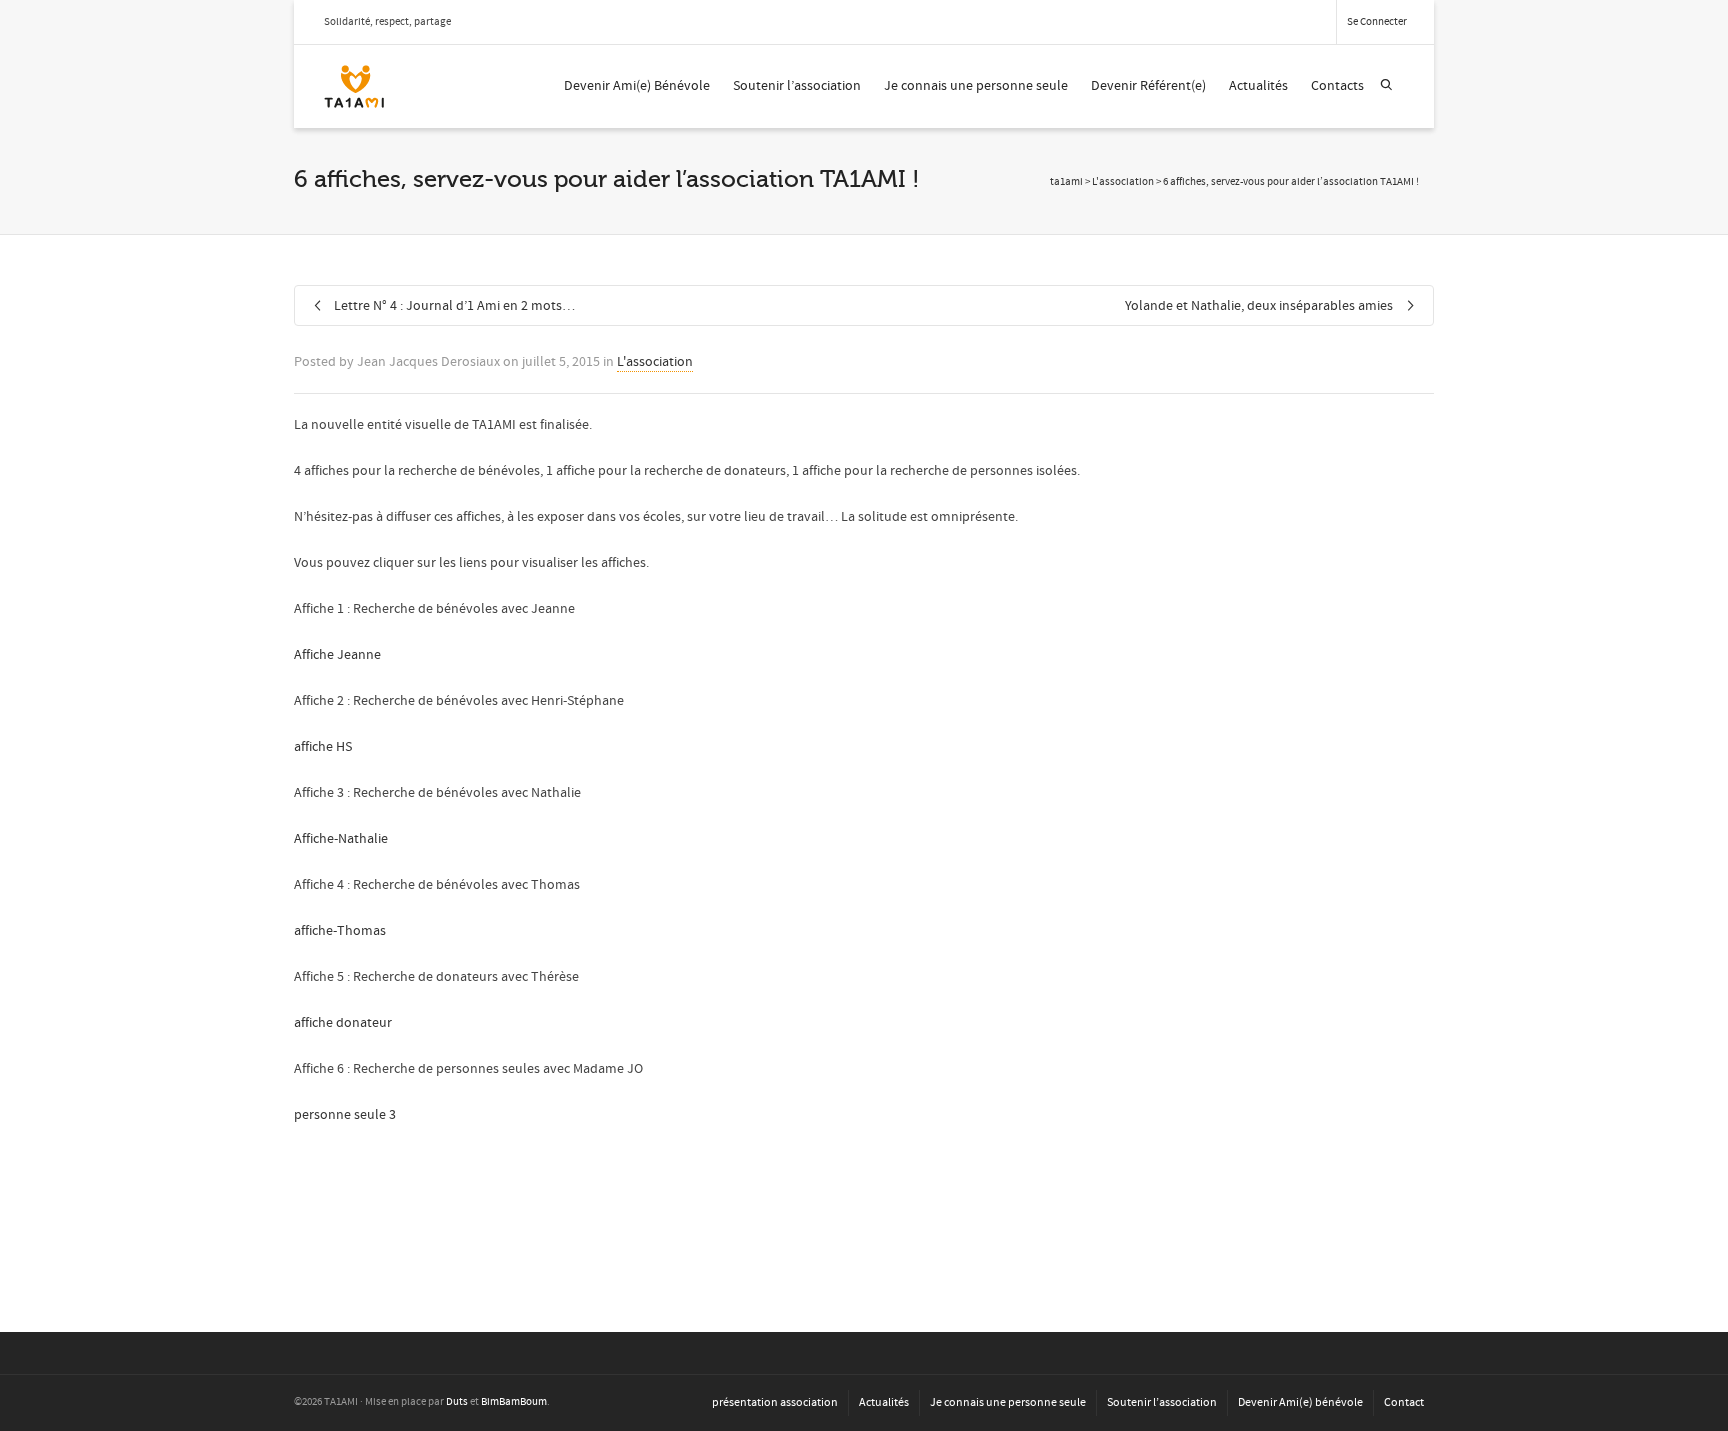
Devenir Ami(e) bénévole (1300, 1402)
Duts (457, 1402)
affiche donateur (343, 1023)
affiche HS (323, 747)
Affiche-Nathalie (341, 839)
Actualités (1258, 86)
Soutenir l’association (797, 86)
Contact (1404, 1402)
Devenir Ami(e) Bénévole (637, 86)
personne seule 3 (345, 1115)
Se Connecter (1377, 22)
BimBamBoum (514, 1402)
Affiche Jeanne (337, 655)
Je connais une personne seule (976, 86)
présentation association (775, 1402)
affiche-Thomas (340, 931)
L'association (655, 362)
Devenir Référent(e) (1148, 86)
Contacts (1337, 86)
